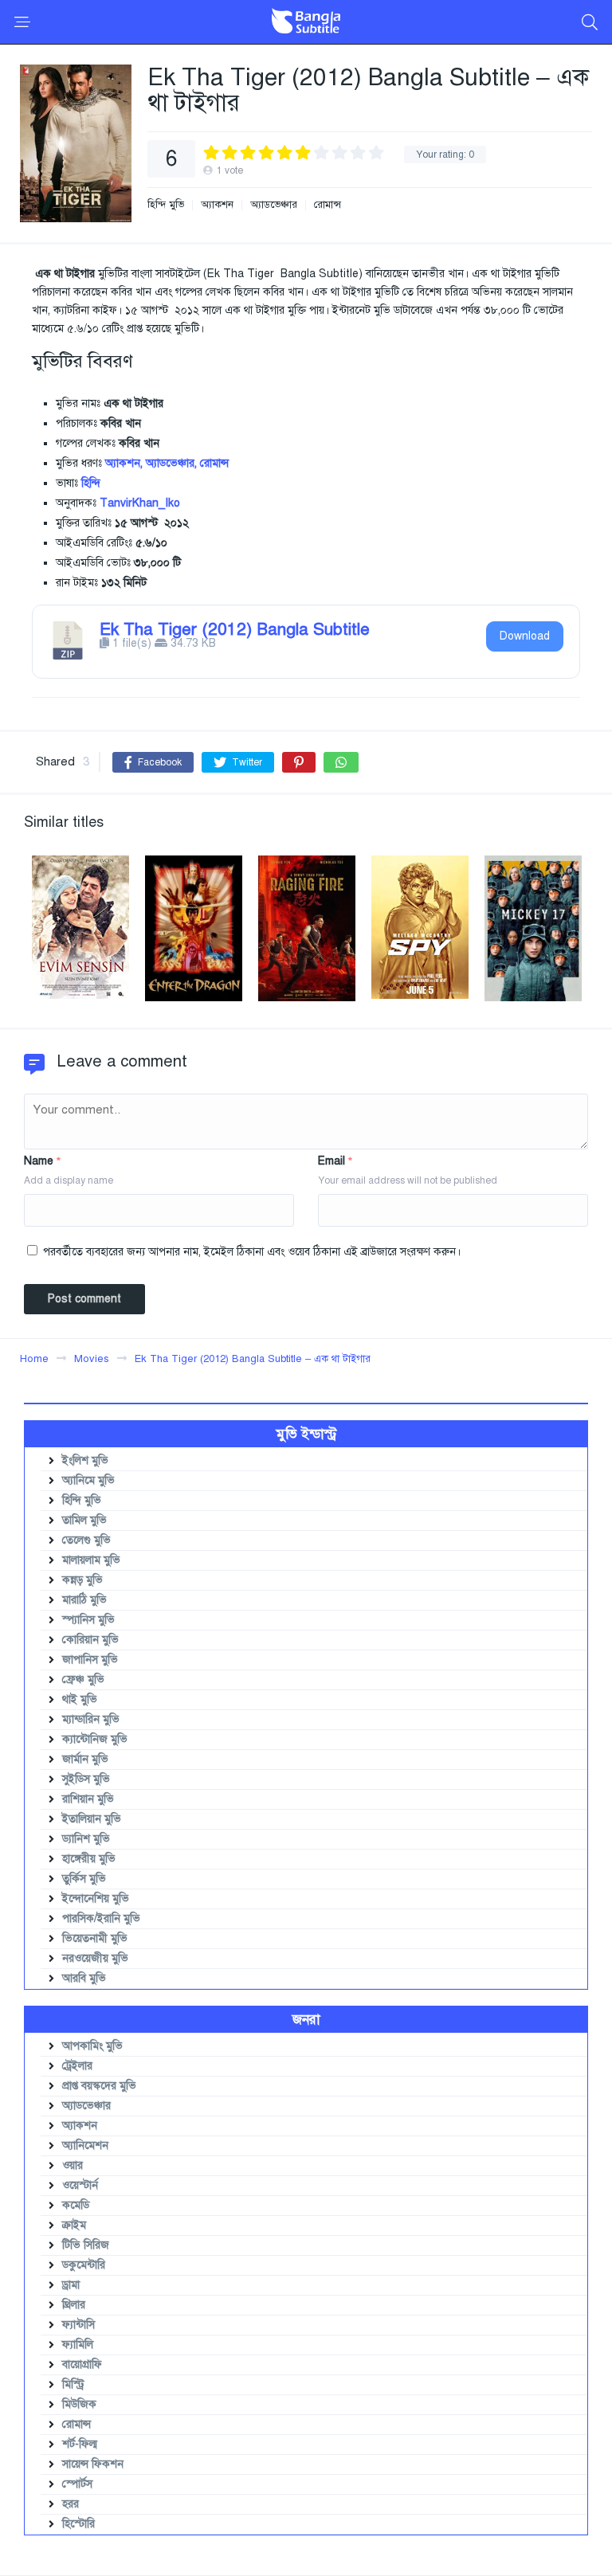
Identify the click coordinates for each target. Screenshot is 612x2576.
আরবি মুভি (84, 1978)
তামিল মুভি (84, 1520)
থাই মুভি (80, 1699)
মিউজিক (79, 2404)
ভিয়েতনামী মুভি (95, 1938)
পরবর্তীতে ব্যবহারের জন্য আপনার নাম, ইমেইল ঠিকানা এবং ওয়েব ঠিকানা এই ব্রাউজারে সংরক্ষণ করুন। (252, 1252)
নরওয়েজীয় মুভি (95, 1958)
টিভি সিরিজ (86, 2245)
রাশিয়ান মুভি (88, 1799)
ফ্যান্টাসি (78, 2325)
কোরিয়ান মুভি (90, 1640)
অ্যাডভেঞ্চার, (171, 463)
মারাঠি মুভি (84, 1600)
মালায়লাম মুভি (91, 1560)
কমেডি (76, 2205)
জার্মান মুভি (85, 1759)
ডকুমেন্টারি (84, 2265)
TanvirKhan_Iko (140, 503)
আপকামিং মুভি (92, 2046)
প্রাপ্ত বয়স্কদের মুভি (99, 2086)
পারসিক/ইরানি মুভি (101, 1918)
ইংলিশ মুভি (85, 1460)
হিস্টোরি (78, 2524)
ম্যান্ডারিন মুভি (91, 1719)
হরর (71, 2504)
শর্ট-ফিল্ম (80, 2444)
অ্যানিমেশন (85, 2145)
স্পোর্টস (77, 2484)
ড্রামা (71, 2285)
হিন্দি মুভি (166, 205)
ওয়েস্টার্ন (80, 2185)
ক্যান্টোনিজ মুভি (95, 1739)
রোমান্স (328, 205)
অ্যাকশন (217, 205)
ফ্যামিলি (78, 2345)
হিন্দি (91, 483)
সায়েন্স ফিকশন (93, 2464)
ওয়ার (73, 2165)
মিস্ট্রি (73, 2384)
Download (525, 636)
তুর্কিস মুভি (84, 1879)
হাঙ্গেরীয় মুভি (89, 1859)
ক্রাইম (74, 2225)
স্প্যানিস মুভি (88, 1620)
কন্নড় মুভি (82, 1580)
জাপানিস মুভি (90, 1660)
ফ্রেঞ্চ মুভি (83, 1679)
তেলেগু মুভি (86, 1540)
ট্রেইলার (77, 2066)
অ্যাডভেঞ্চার (274, 205)
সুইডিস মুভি (86, 1779)
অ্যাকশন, (124, 463)
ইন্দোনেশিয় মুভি (96, 1899)
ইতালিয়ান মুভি (92, 1819)
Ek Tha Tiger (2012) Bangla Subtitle (235, 629)
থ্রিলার (74, 2305)
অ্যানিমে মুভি (88, 1480)
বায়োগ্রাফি (82, 2365)
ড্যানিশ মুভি (86, 1839)
